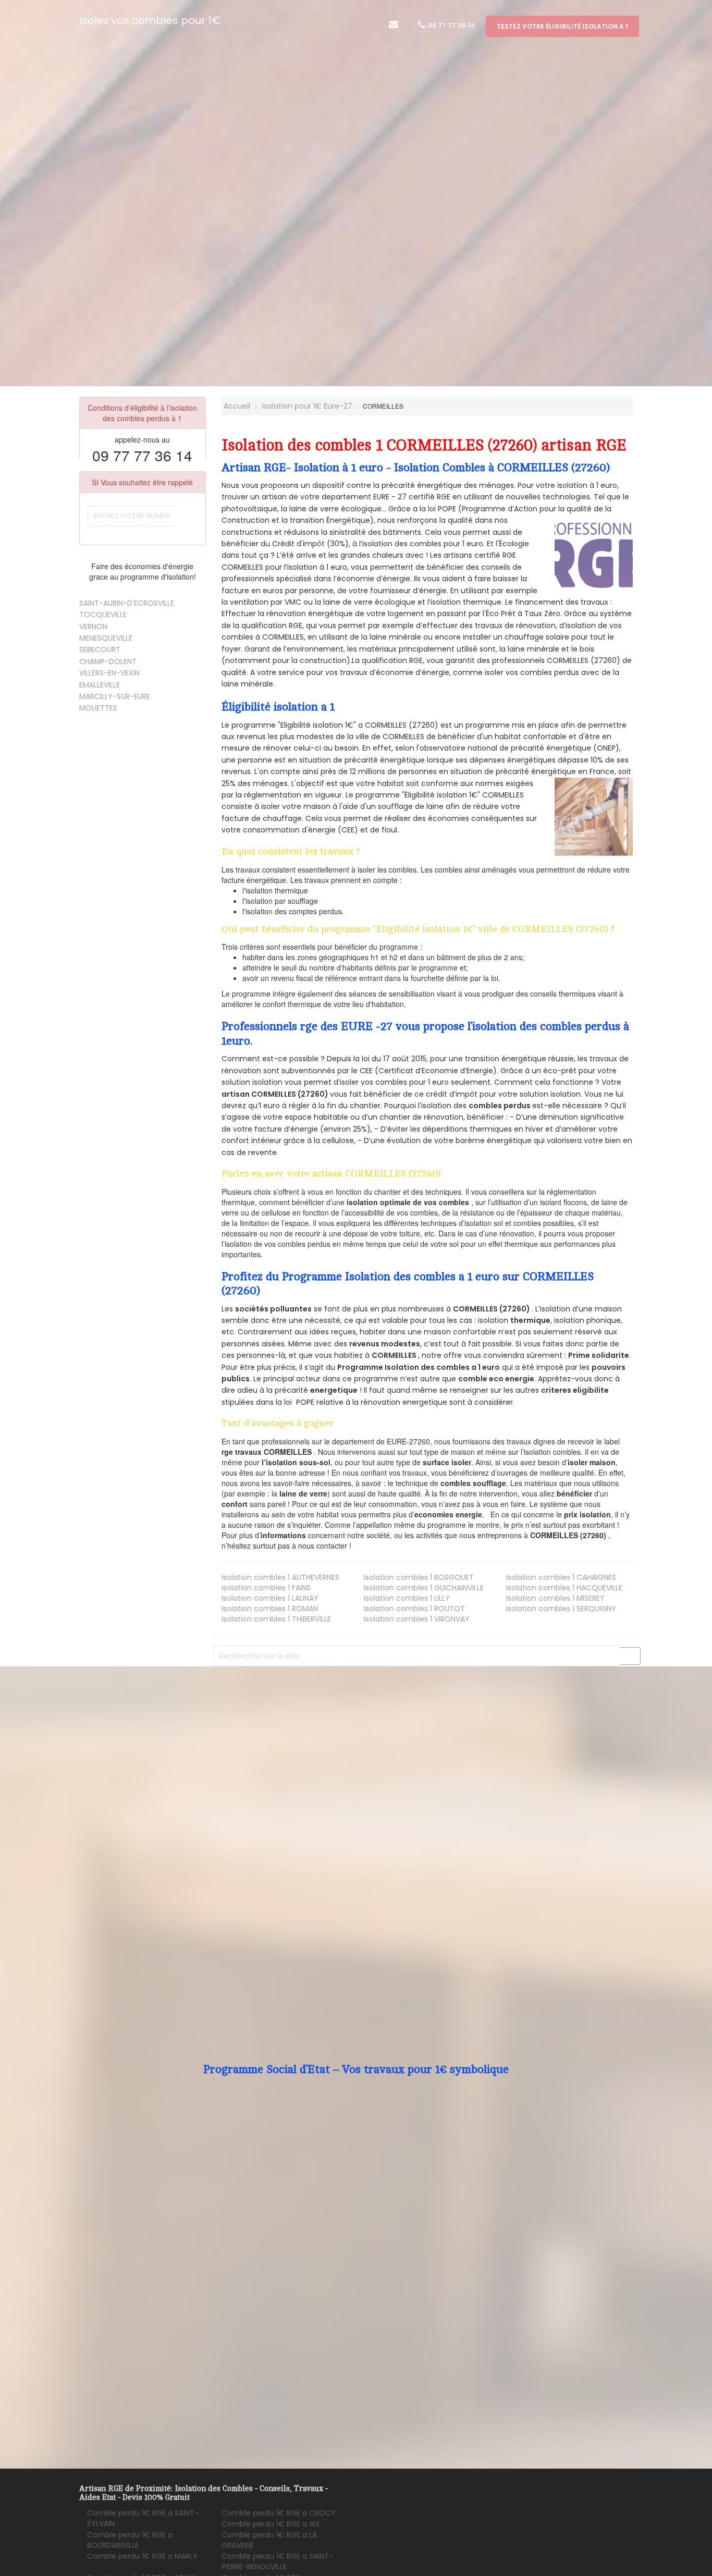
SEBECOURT (100, 649)
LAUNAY (270, 1598)
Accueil (236, 406)
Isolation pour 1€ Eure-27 (307, 406)
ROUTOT (414, 1609)
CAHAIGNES (561, 1577)
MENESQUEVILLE (106, 638)
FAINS (266, 1588)
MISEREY (555, 1598)
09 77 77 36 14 (451, 25)
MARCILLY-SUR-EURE (115, 696)
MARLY (142, 2556)
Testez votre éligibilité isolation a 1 (562, 26)
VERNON (93, 627)
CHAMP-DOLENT (108, 661)
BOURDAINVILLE (130, 2540)
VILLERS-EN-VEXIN (109, 673)
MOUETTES (98, 708)
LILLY (407, 1598)
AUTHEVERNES (280, 1577)
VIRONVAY (417, 1619)
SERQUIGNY (561, 1609)
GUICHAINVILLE (424, 1588)
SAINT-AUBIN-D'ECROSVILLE (127, 603)
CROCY (279, 2513)
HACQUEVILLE (564, 1588)
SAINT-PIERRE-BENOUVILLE (277, 2561)
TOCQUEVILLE (103, 615)
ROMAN (270, 1609)
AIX (271, 2524)
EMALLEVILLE (100, 685)
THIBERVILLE (276, 1619)
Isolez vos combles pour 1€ (150, 20)
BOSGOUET (419, 1577)
